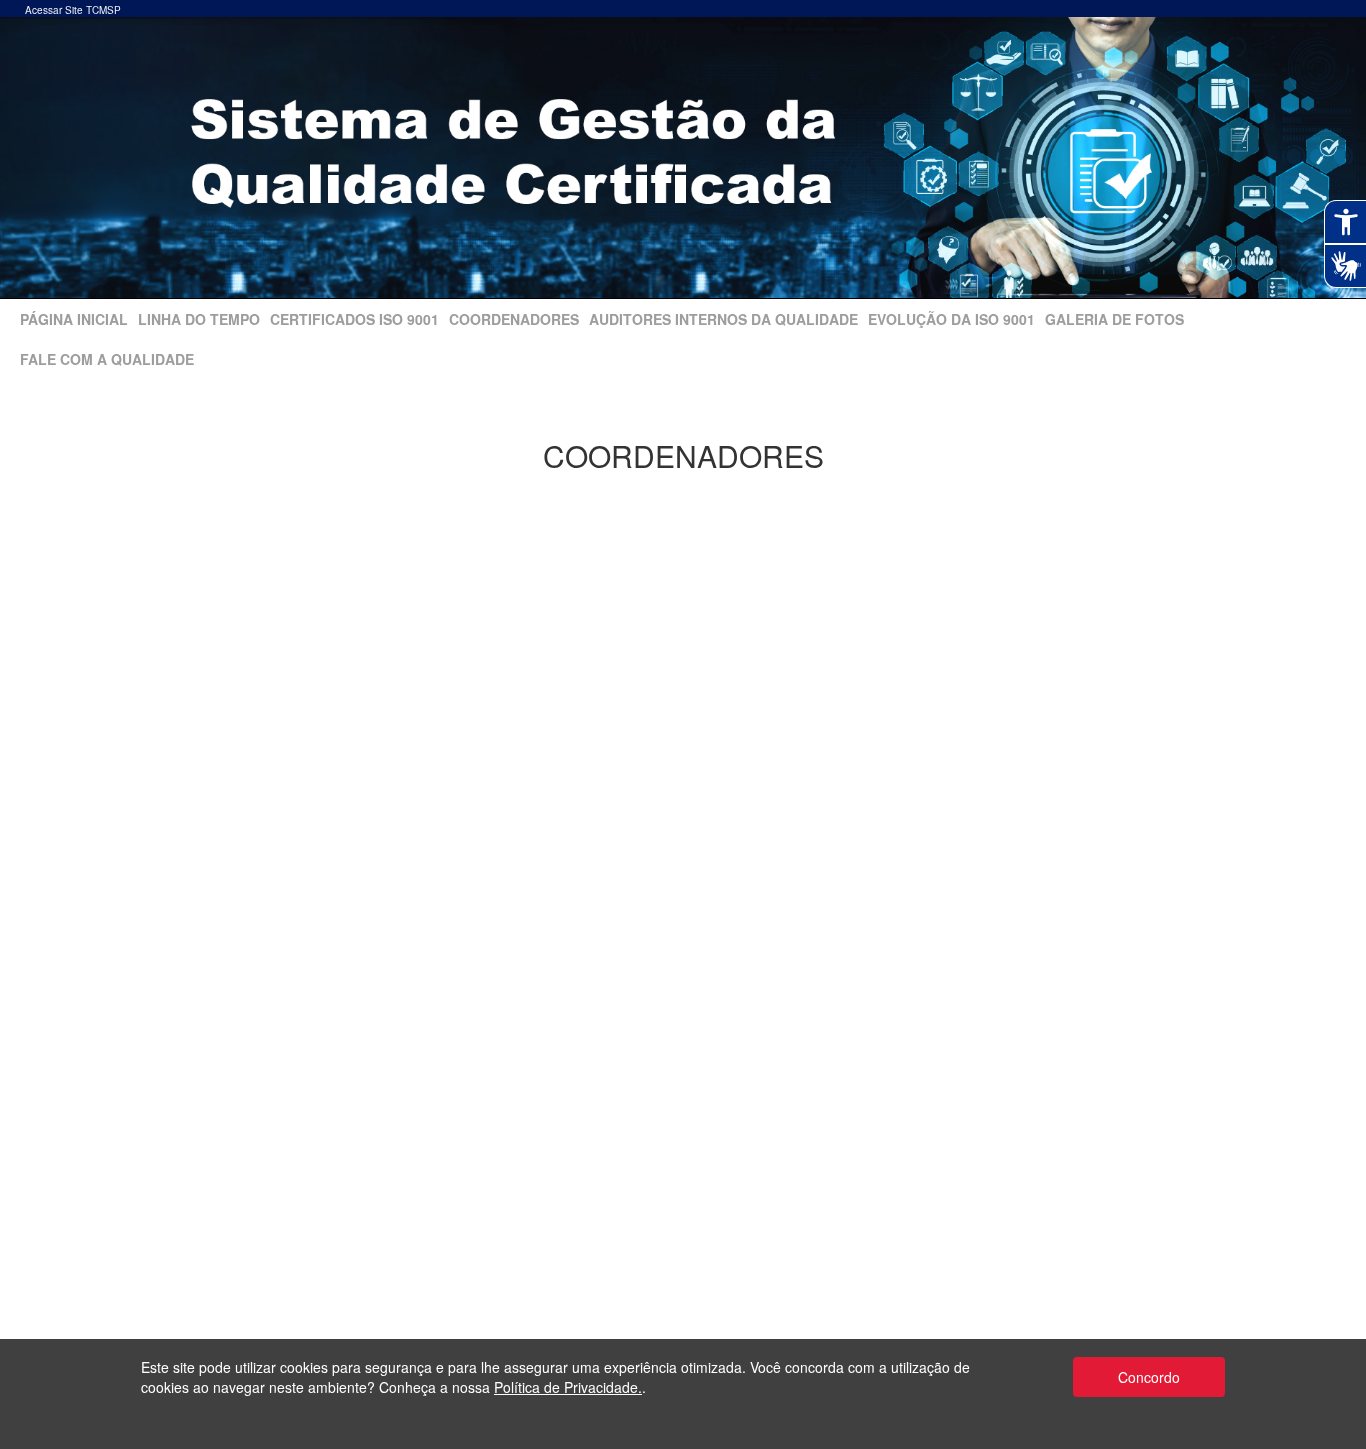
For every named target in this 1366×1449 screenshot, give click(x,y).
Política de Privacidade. (568, 1387)
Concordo (1149, 1377)
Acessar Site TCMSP (73, 10)
